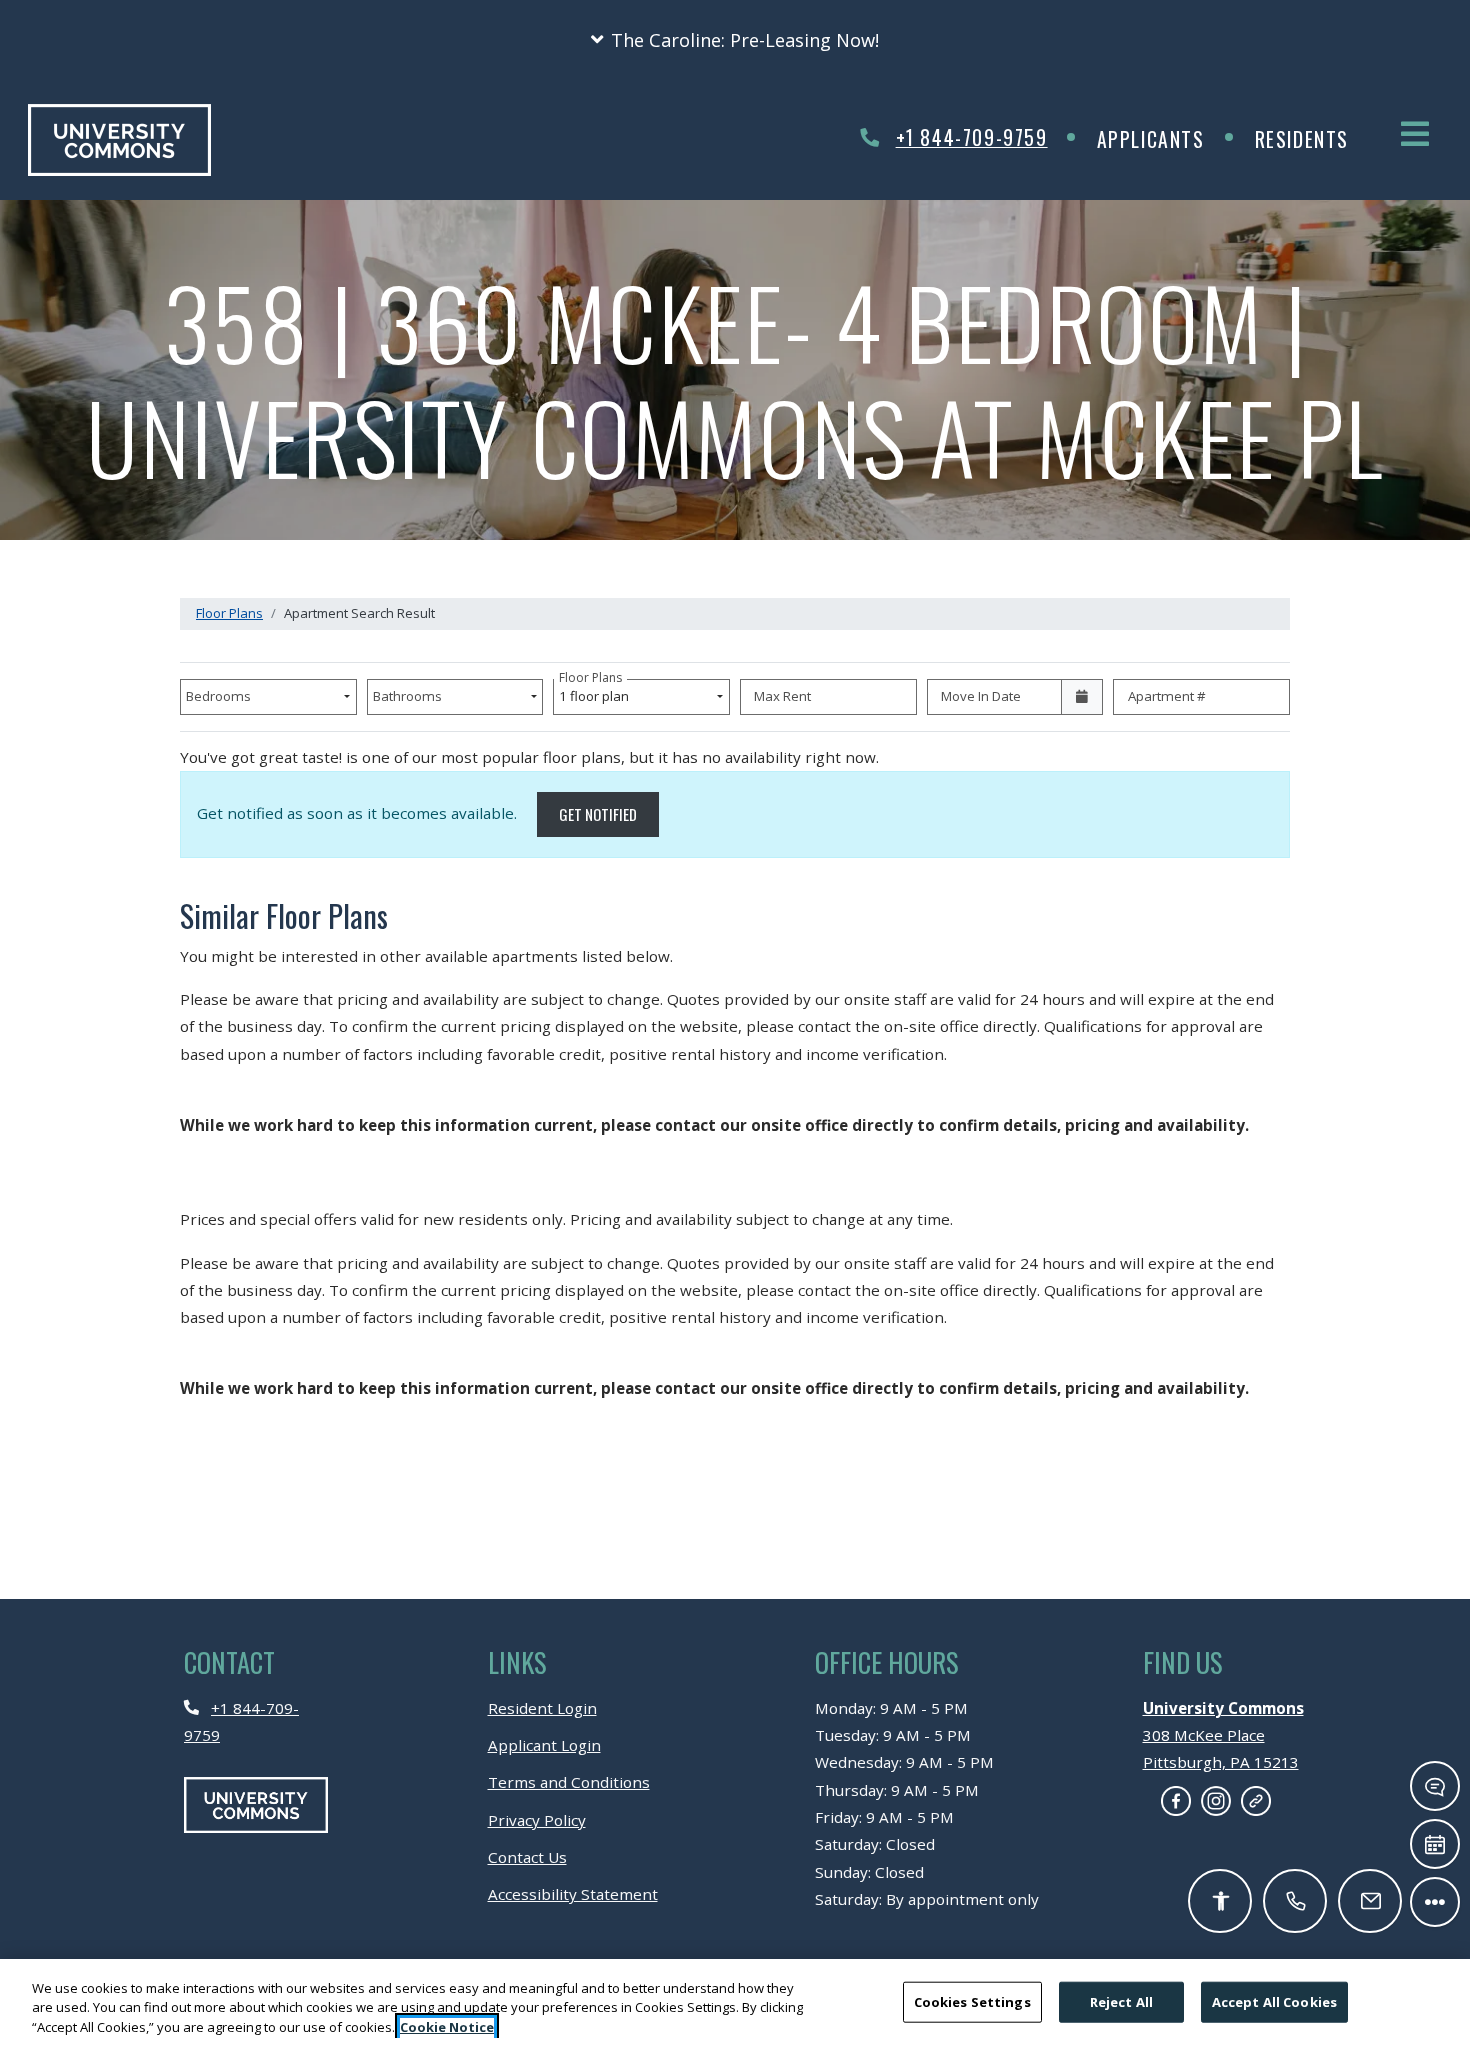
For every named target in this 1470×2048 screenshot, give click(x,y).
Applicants (1163, 139)
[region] (735, 2003)
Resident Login (542, 1707)
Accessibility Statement (573, 1893)
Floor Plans (229, 613)
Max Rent (782, 696)
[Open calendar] (1082, 697)
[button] (735, 40)
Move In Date (981, 696)
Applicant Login (544, 1744)
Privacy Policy (537, 1819)
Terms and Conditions (569, 1781)
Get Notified (609, 813)
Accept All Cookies (1274, 2001)
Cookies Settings (972, 2001)
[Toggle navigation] (1415, 134)
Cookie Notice (447, 2027)
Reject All (1121, 2001)
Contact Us (527, 1857)
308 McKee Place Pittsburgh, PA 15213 (1223, 1735)
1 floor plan (597, 692)
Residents (1314, 139)
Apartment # (1167, 696)
